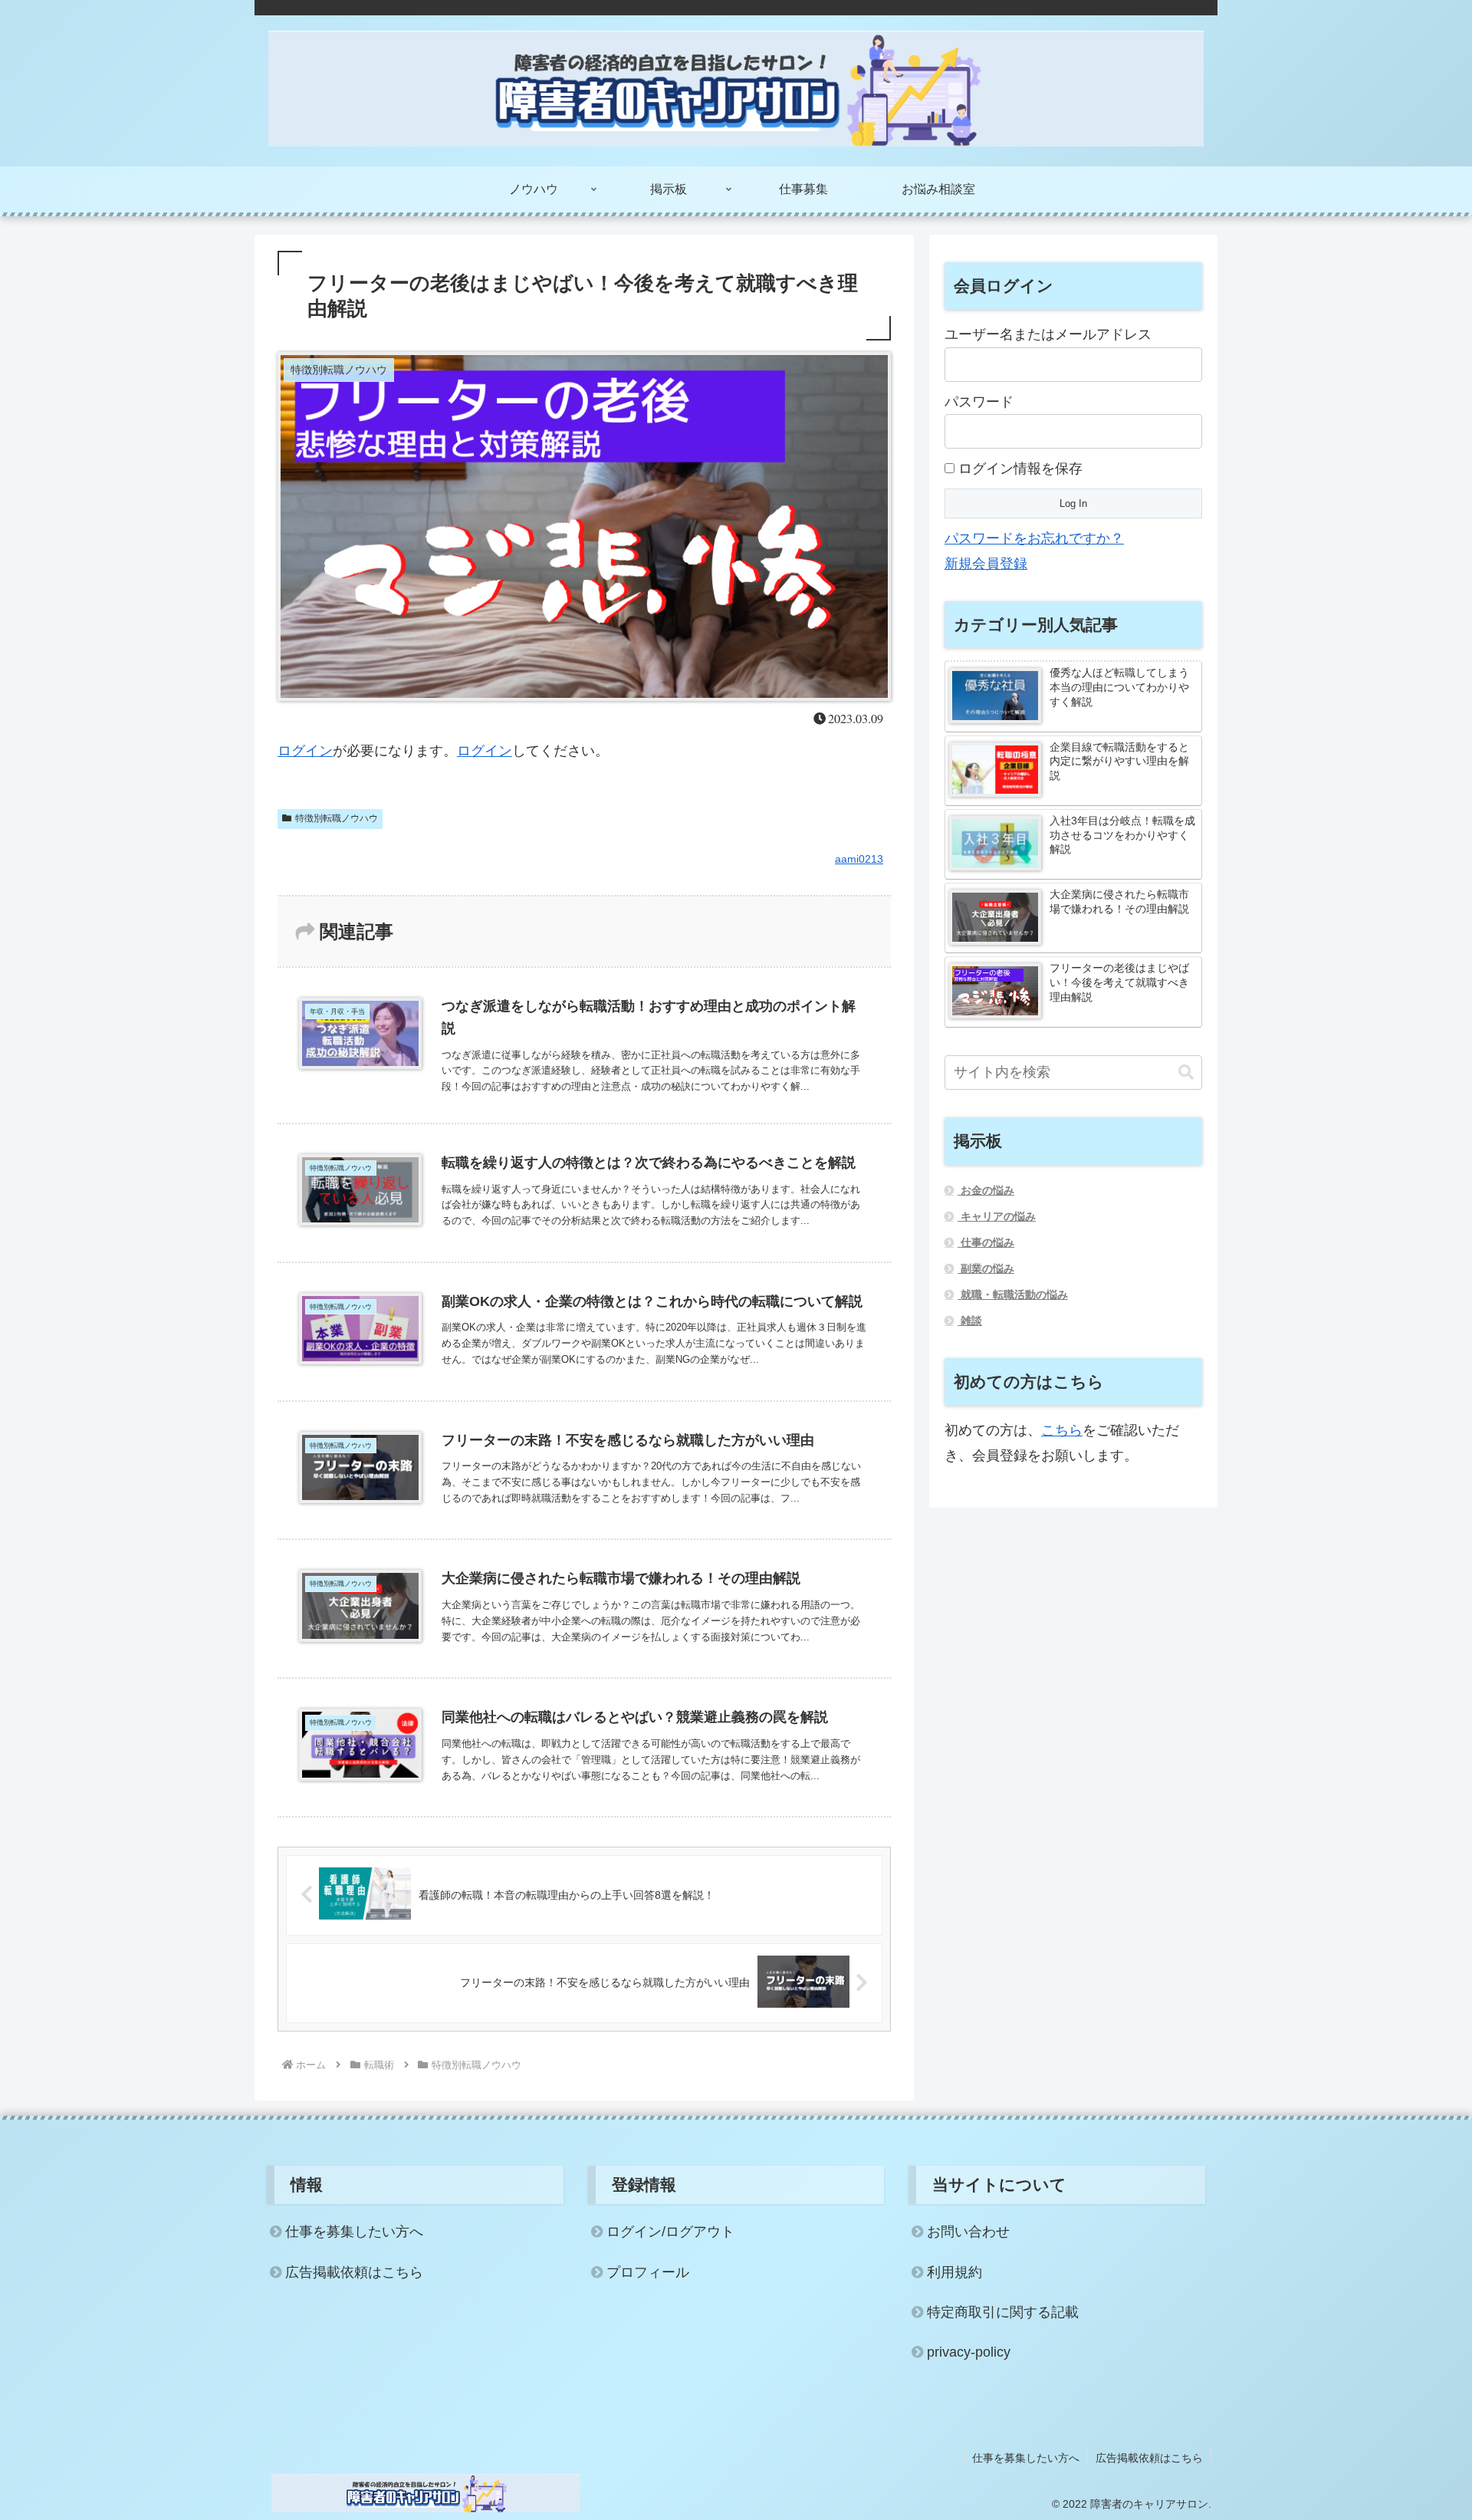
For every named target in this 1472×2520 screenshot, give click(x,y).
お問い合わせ (968, 2232)
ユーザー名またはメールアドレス (1048, 334)
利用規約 (955, 2272)
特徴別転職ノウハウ (337, 818)
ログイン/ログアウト (670, 2232)
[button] (1186, 1072)
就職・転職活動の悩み (1013, 1295)
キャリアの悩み (997, 1216)
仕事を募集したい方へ (354, 2232)
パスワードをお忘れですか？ (1034, 538)
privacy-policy (969, 2352)
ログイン (305, 751)
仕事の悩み (986, 1242)
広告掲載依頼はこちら (354, 2272)
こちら (1062, 1430)
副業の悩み (986, 1268)
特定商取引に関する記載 (1003, 2312)
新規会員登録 (986, 564)
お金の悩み (986, 1190)
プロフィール (648, 2272)
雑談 (970, 1321)
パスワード (979, 402)
